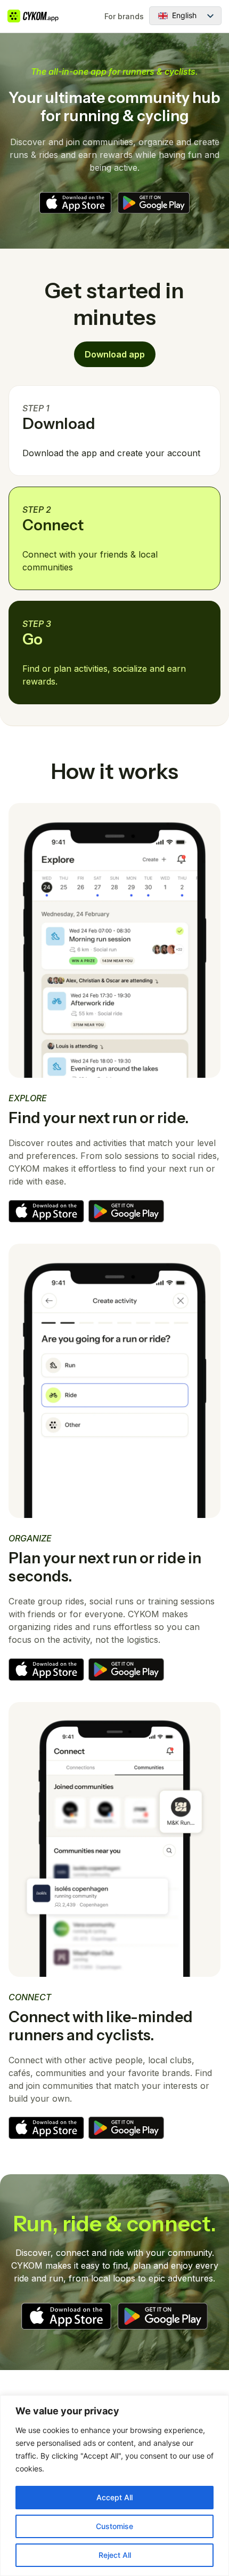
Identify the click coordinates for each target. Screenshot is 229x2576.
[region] (114, 2486)
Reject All (115, 2555)
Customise (114, 2526)
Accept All (114, 2497)
